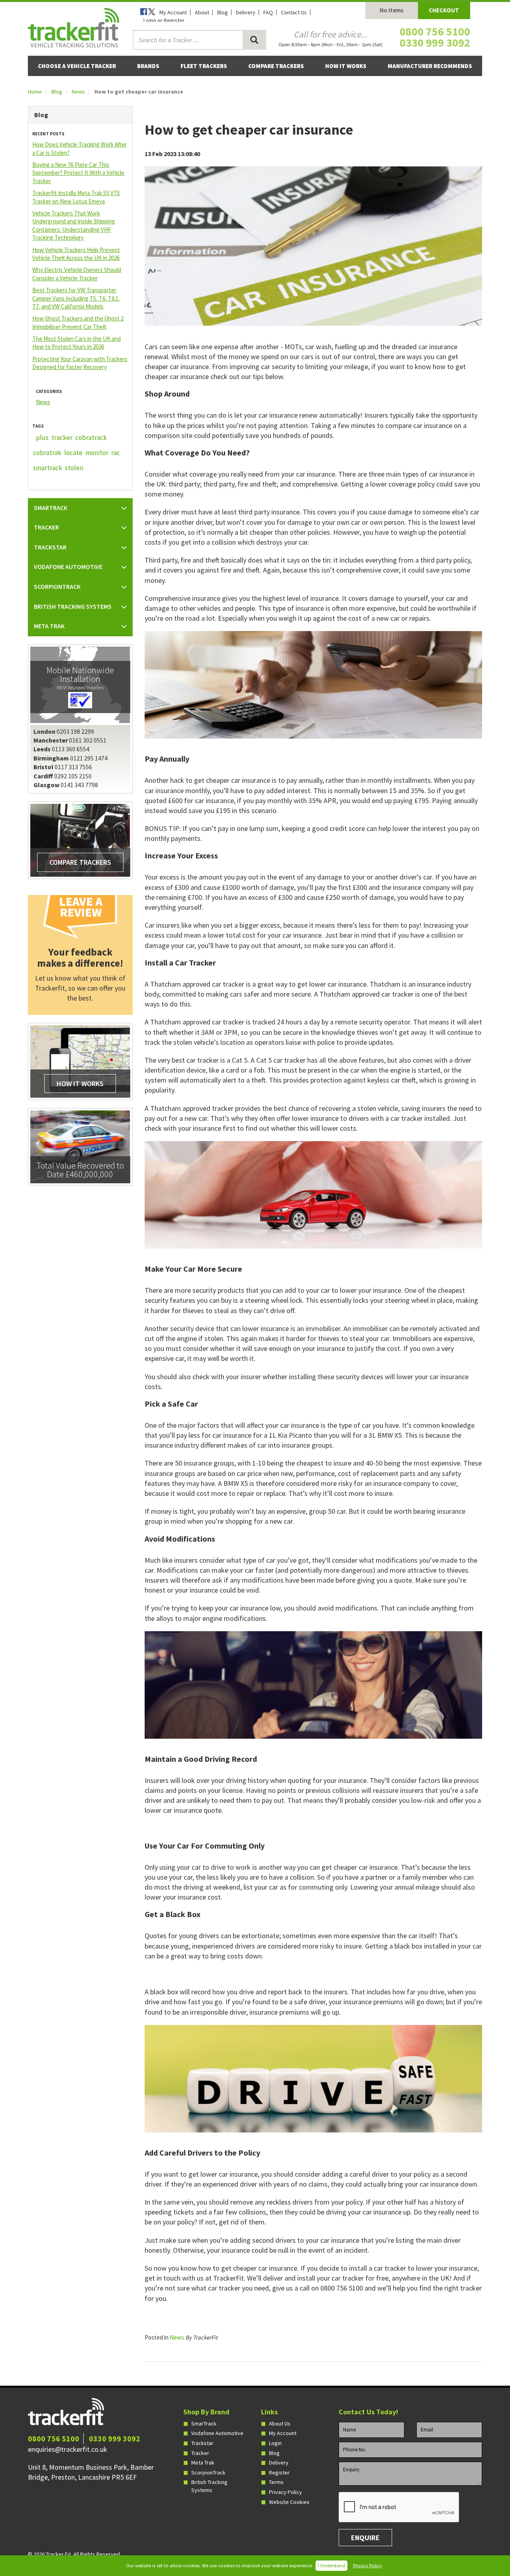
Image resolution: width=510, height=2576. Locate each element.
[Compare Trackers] (80, 840)
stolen (74, 468)
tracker (62, 438)
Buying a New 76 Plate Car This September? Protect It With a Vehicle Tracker (78, 173)
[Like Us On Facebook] (144, 12)
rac (116, 453)
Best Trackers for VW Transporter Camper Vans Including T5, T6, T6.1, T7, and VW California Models (76, 298)
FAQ (268, 12)
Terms (276, 2482)
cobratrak (47, 453)
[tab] (80, 508)
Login (275, 2443)
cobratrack (91, 438)
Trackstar (202, 2443)
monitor (97, 453)
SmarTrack (204, 2424)
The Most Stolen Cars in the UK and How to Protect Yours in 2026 (76, 343)
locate (73, 453)
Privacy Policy (368, 2565)
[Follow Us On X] (152, 12)
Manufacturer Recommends (430, 66)
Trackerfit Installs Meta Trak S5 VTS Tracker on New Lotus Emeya (76, 197)
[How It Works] (80, 1061)
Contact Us (294, 12)
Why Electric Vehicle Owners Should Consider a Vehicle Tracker (77, 274)
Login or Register (164, 20)
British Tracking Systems (209, 2486)
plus (42, 438)
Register (279, 2472)
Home (35, 92)
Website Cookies (289, 2502)
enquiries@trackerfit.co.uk (68, 2449)
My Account (173, 12)
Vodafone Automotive (217, 2433)
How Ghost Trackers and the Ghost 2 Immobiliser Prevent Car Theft (78, 322)
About (202, 12)
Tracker (200, 2453)
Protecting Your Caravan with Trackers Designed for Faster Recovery (80, 363)
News (78, 92)
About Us (280, 2424)
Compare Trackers (276, 66)
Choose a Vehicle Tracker (77, 66)
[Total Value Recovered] (80, 1146)
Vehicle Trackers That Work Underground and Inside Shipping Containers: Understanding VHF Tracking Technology (74, 225)
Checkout (444, 10)
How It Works (346, 66)
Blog (223, 12)
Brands (148, 66)
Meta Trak (203, 2463)
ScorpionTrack (208, 2472)
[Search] (254, 40)
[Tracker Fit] (74, 27)
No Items (392, 10)
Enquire (365, 2538)
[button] (80, 508)
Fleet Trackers (204, 66)
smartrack (48, 468)
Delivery (246, 12)
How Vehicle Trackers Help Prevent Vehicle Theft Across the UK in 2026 (76, 254)
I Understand (331, 2565)
